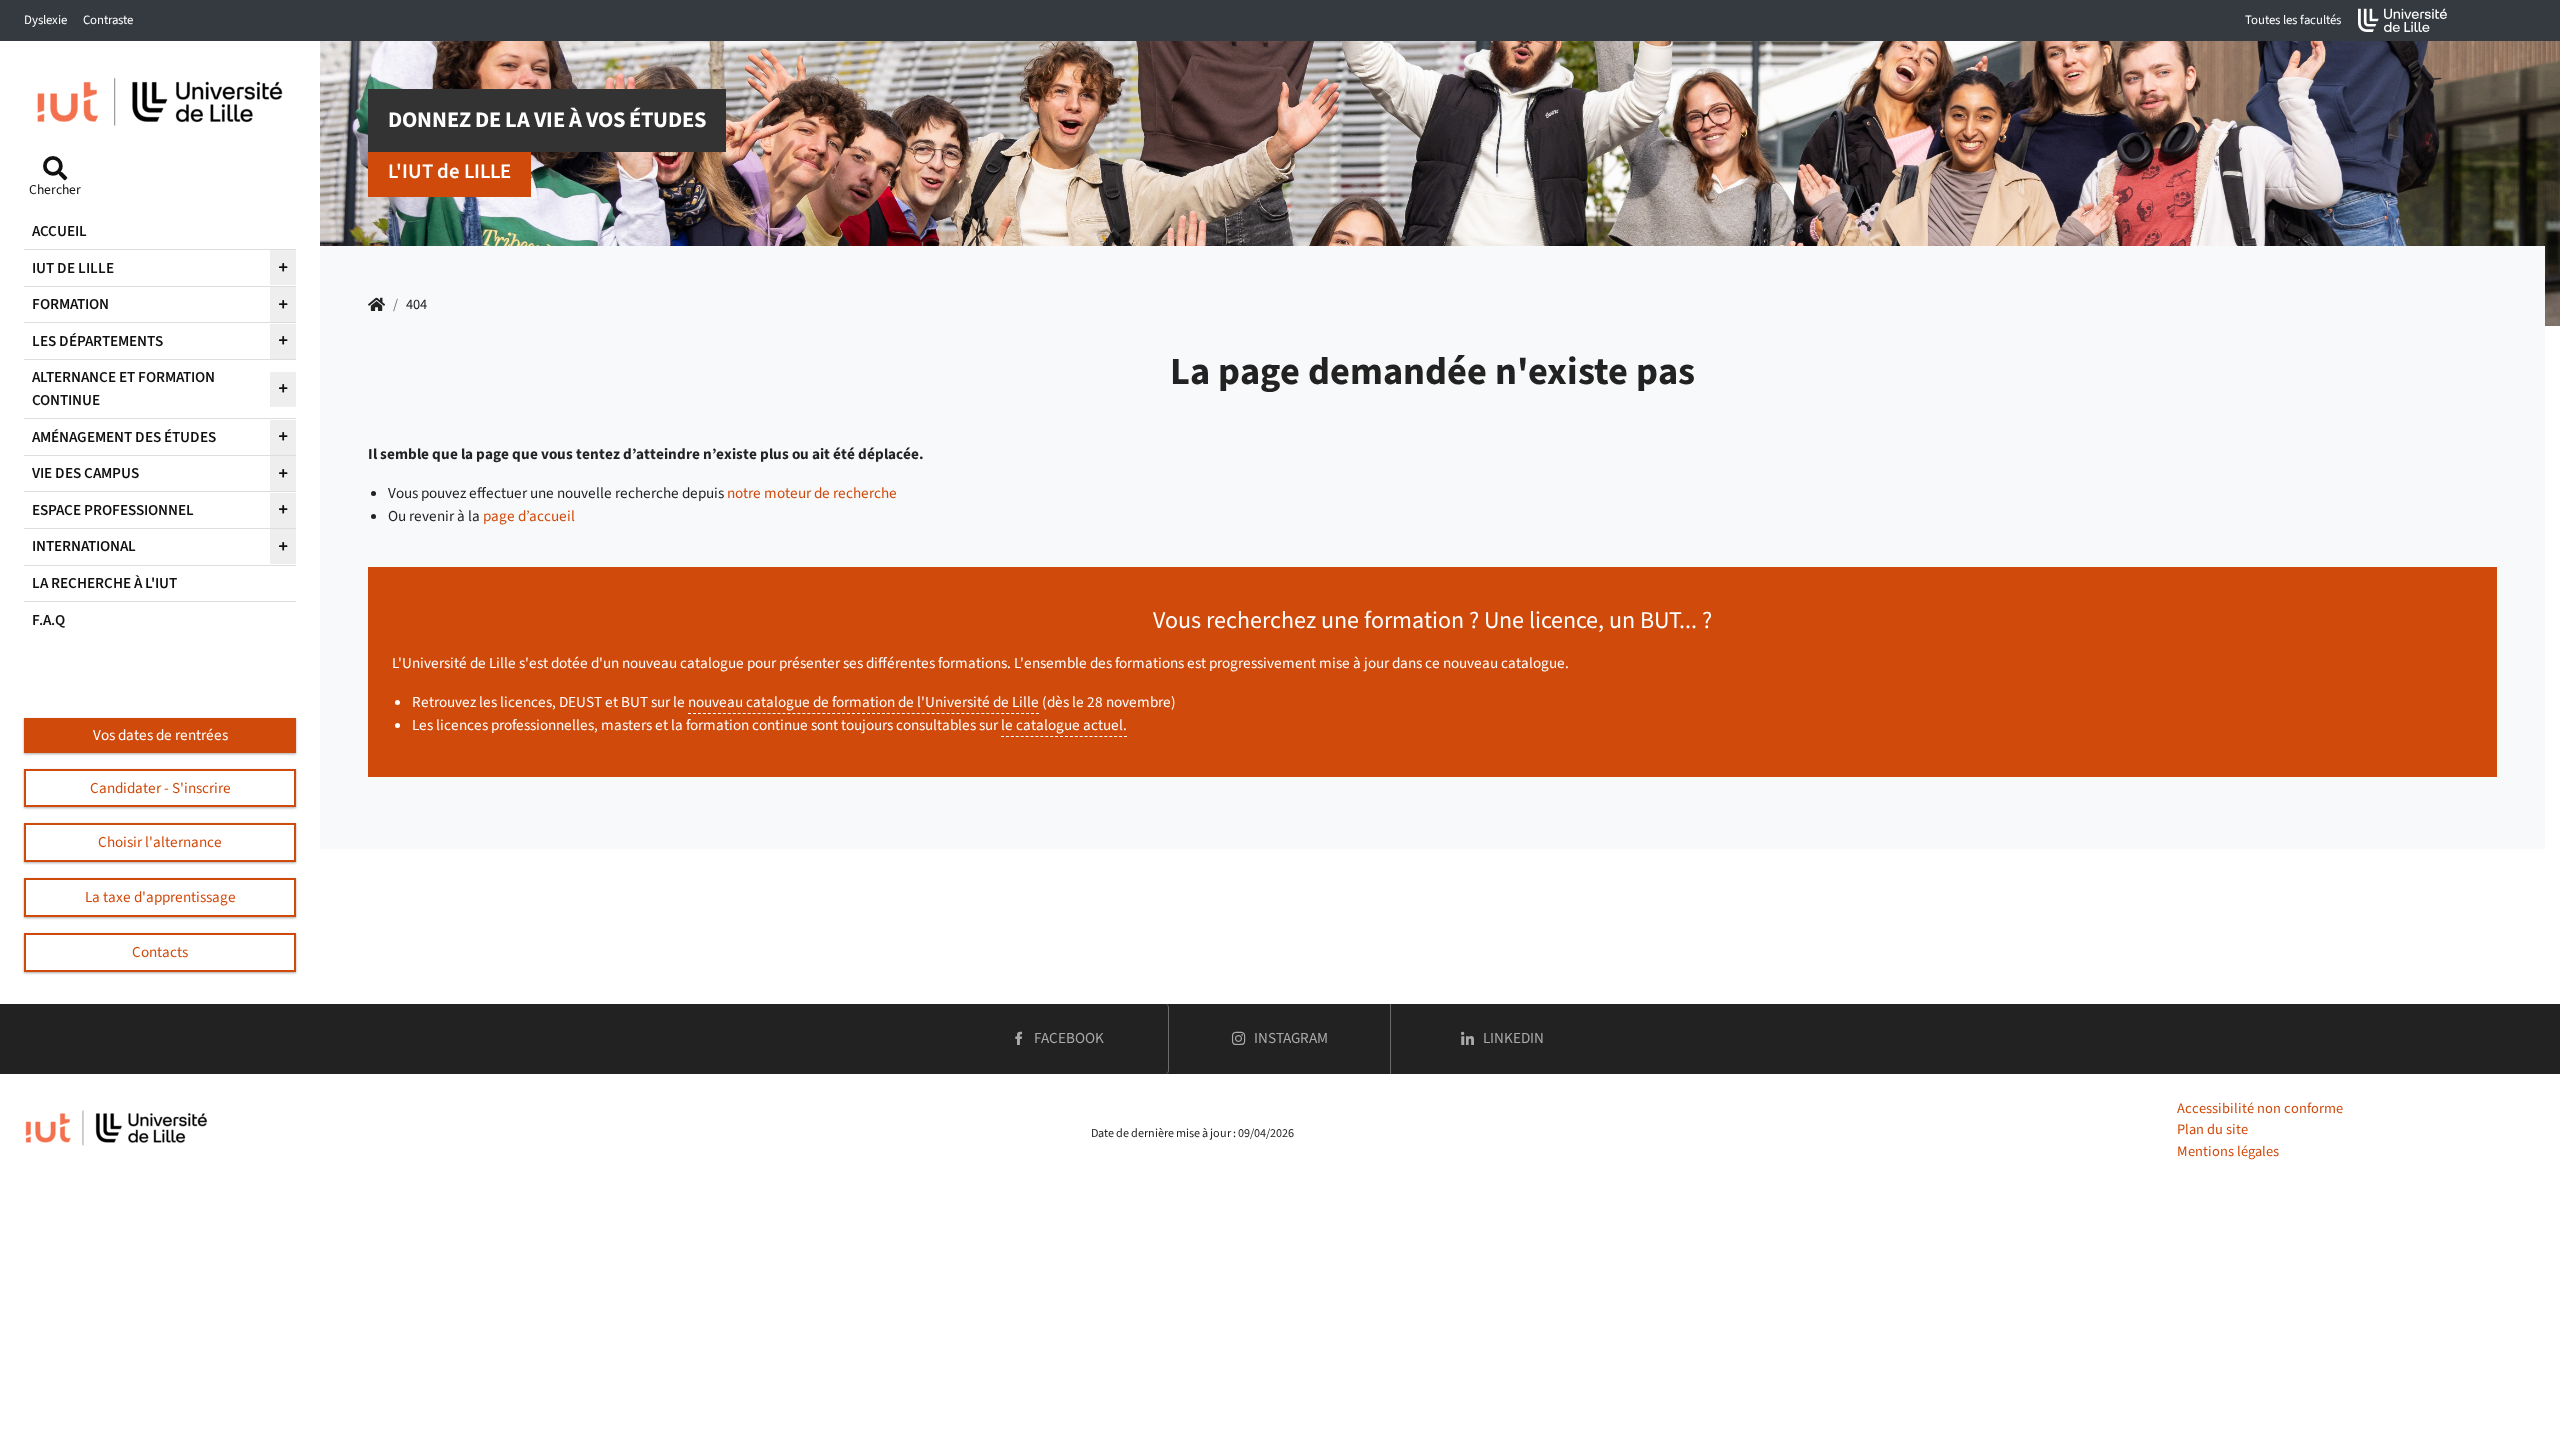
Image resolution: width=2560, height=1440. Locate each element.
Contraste (108, 20)
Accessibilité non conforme (2260, 1108)
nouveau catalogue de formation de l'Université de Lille (863, 702)
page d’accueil (529, 516)
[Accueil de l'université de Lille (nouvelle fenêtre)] (2403, 20)
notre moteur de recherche (812, 493)
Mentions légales (2228, 1151)
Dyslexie (45, 20)
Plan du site (2212, 1129)
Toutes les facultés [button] (2293, 20)
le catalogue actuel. (1064, 725)
